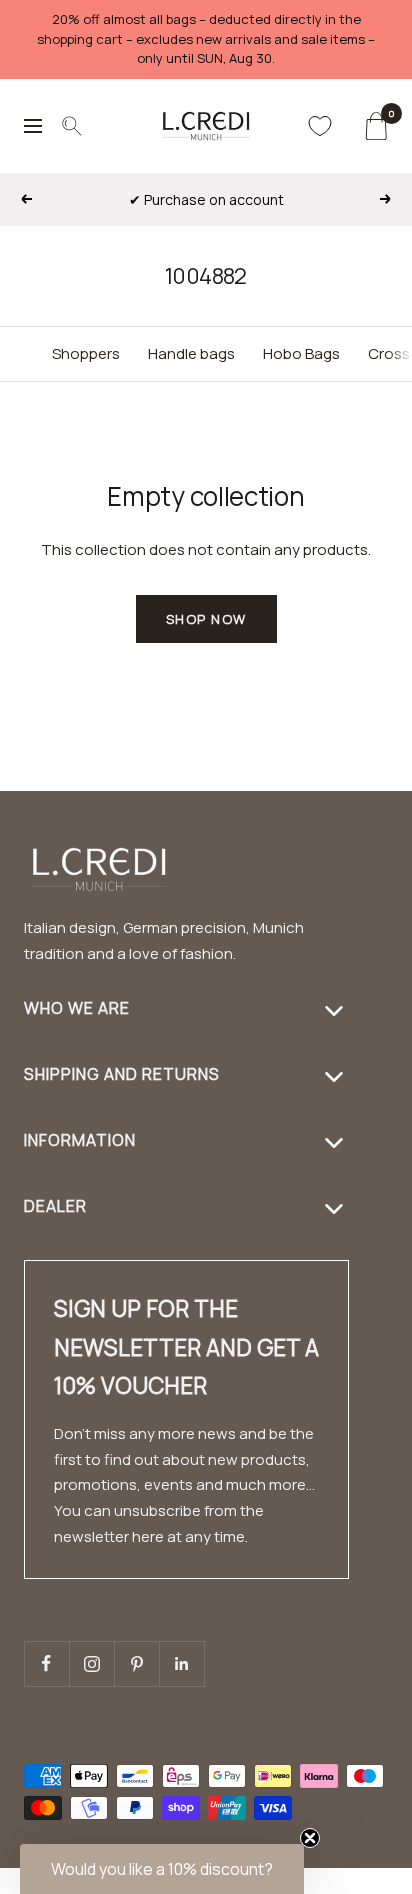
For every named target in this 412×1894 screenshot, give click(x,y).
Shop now (206, 619)
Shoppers (86, 353)
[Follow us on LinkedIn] (181, 1663)
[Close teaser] (310, 1838)
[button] (362, 1881)
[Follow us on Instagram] (91, 1663)
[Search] (72, 126)
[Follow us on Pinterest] (136, 1663)
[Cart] (375, 126)
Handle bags (191, 353)
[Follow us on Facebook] (46, 1663)
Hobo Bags (301, 353)
